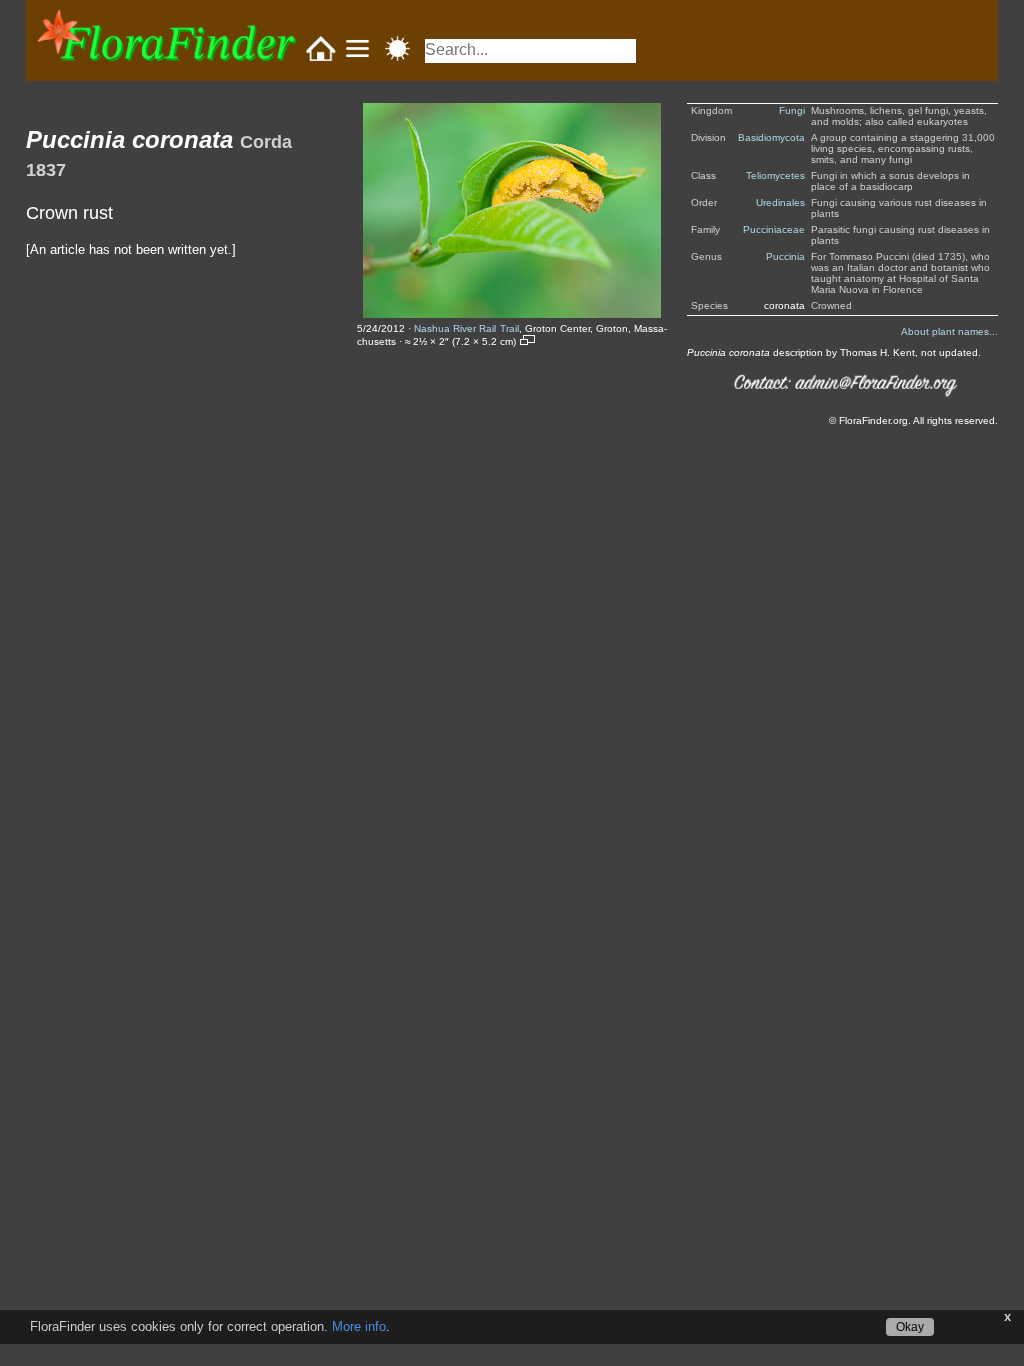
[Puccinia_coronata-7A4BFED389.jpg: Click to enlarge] (512, 210)
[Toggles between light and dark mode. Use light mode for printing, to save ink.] (397, 48)
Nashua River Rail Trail (466, 328)
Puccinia (785, 256)
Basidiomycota (771, 137)
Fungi (792, 110)
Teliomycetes (775, 175)
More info (359, 1326)
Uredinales (780, 202)
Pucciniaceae (774, 229)
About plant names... (949, 331)
